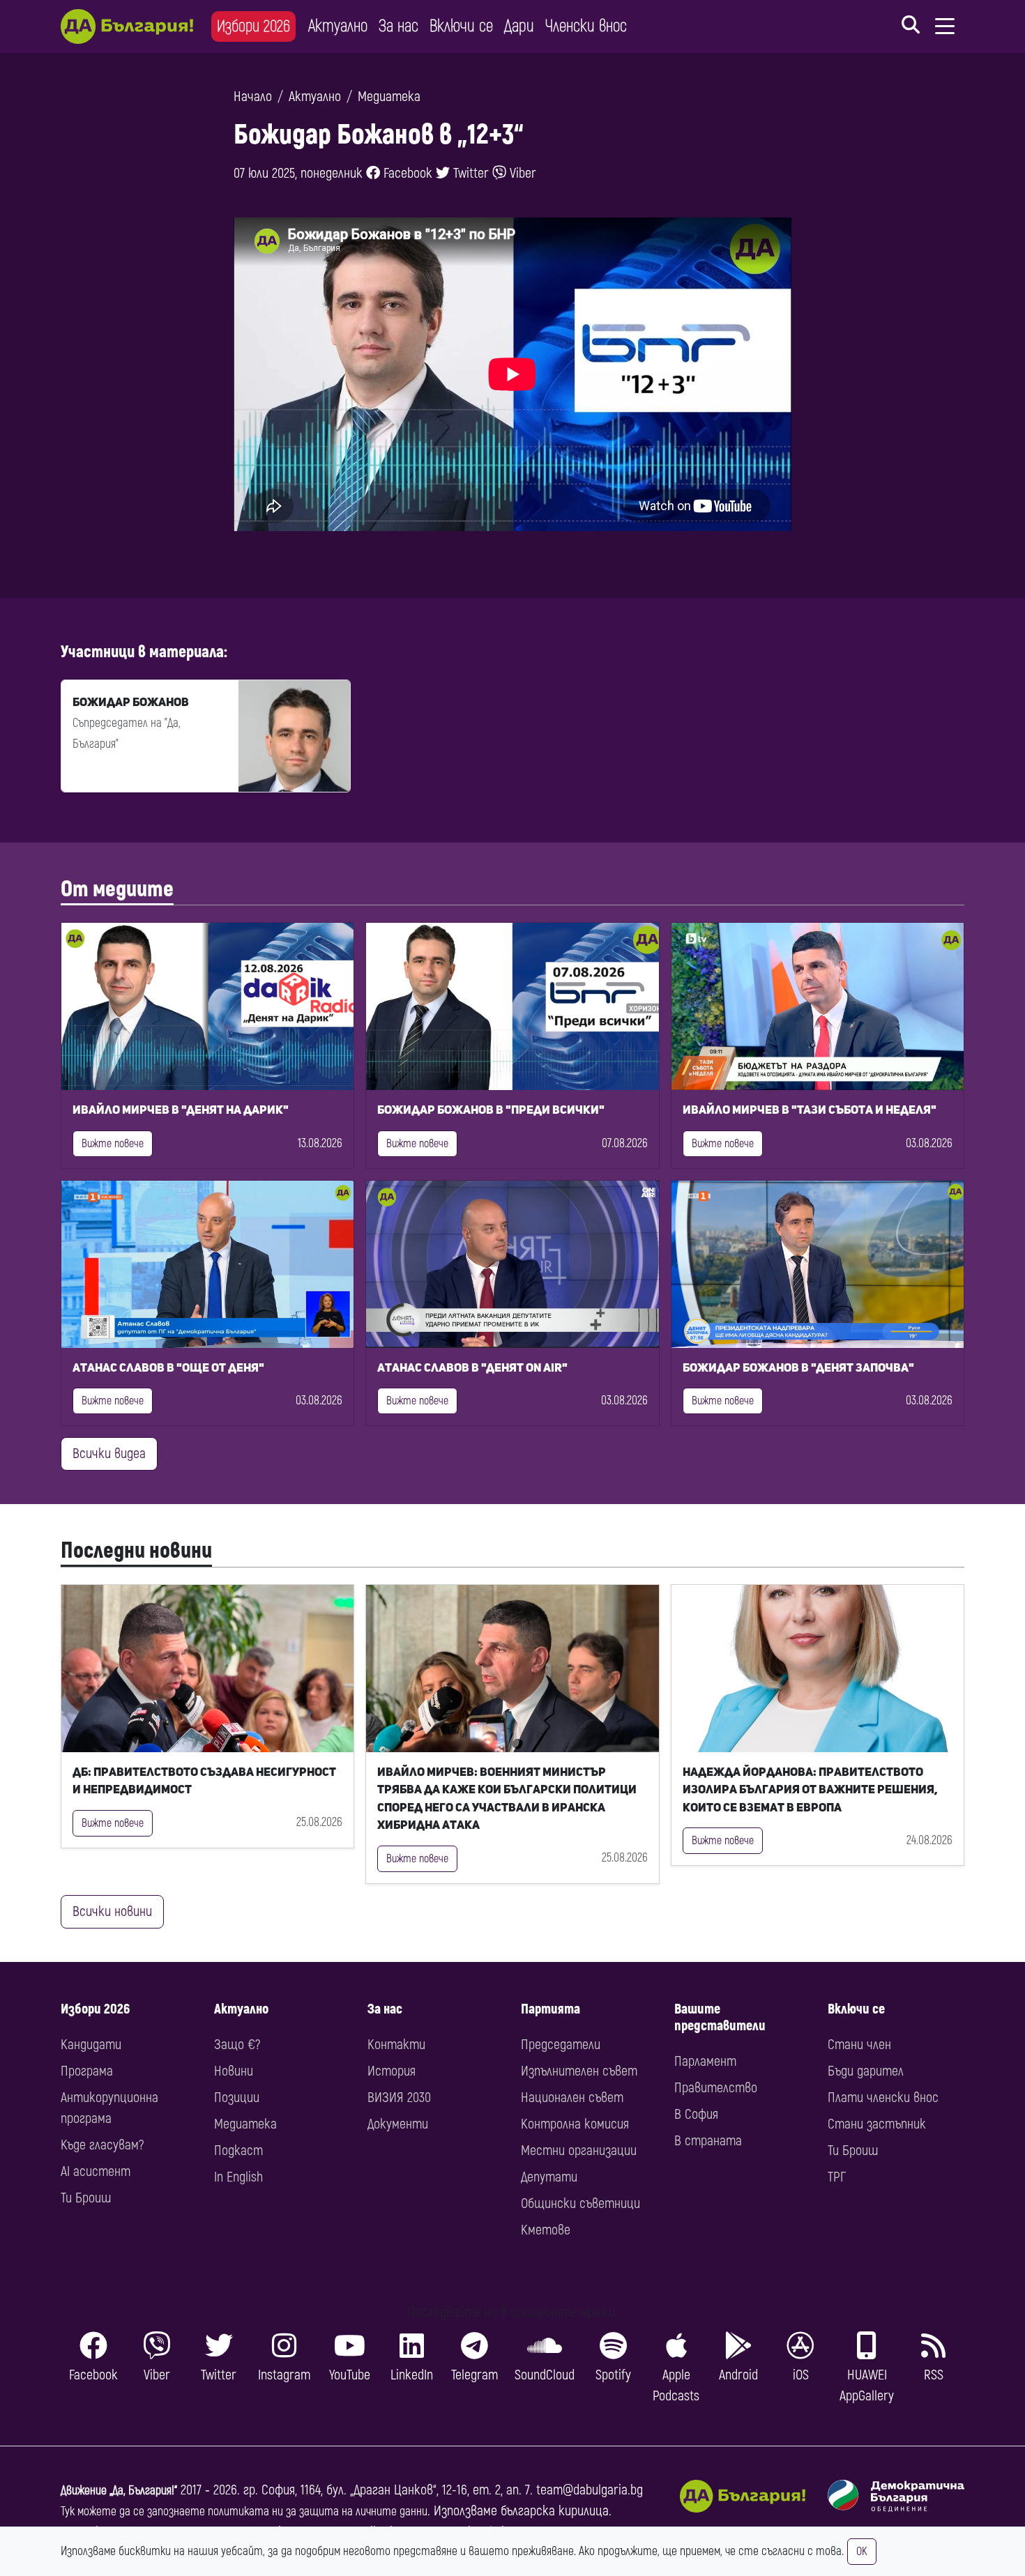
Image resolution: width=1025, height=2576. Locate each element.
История (392, 2071)
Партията (551, 2009)
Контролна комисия (575, 2124)
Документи (398, 2124)
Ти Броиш (86, 2198)
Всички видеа (109, 1454)
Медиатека (389, 97)
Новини (234, 2071)
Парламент (705, 2061)
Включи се (461, 26)
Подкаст (238, 2150)
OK (862, 2552)
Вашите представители (720, 2017)
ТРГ (837, 2177)
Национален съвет (572, 2098)
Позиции (237, 2098)
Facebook (406, 173)
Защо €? (237, 2045)
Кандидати (91, 2045)
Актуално (338, 26)
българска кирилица (555, 2511)
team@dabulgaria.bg (590, 2490)
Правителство (716, 2088)
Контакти (396, 2045)
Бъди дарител (866, 2071)
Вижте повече (113, 1144)
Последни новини (136, 1551)
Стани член (859, 2045)
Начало (253, 97)
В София (696, 2114)
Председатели (561, 2045)
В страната (708, 2141)
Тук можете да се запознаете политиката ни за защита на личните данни (244, 2512)
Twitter (469, 173)
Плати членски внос (883, 2098)
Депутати (549, 2177)
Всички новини (112, 1911)
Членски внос (586, 26)
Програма (87, 2071)
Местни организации (579, 2150)
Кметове (546, 2230)
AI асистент (96, 2171)
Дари (519, 26)
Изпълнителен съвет (579, 2071)
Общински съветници (580, 2203)
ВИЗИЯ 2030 (399, 2098)
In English (238, 2177)
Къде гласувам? (102, 2145)
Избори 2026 (253, 26)
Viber (521, 173)
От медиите (117, 889)
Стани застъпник (877, 2124)
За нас (398, 26)
